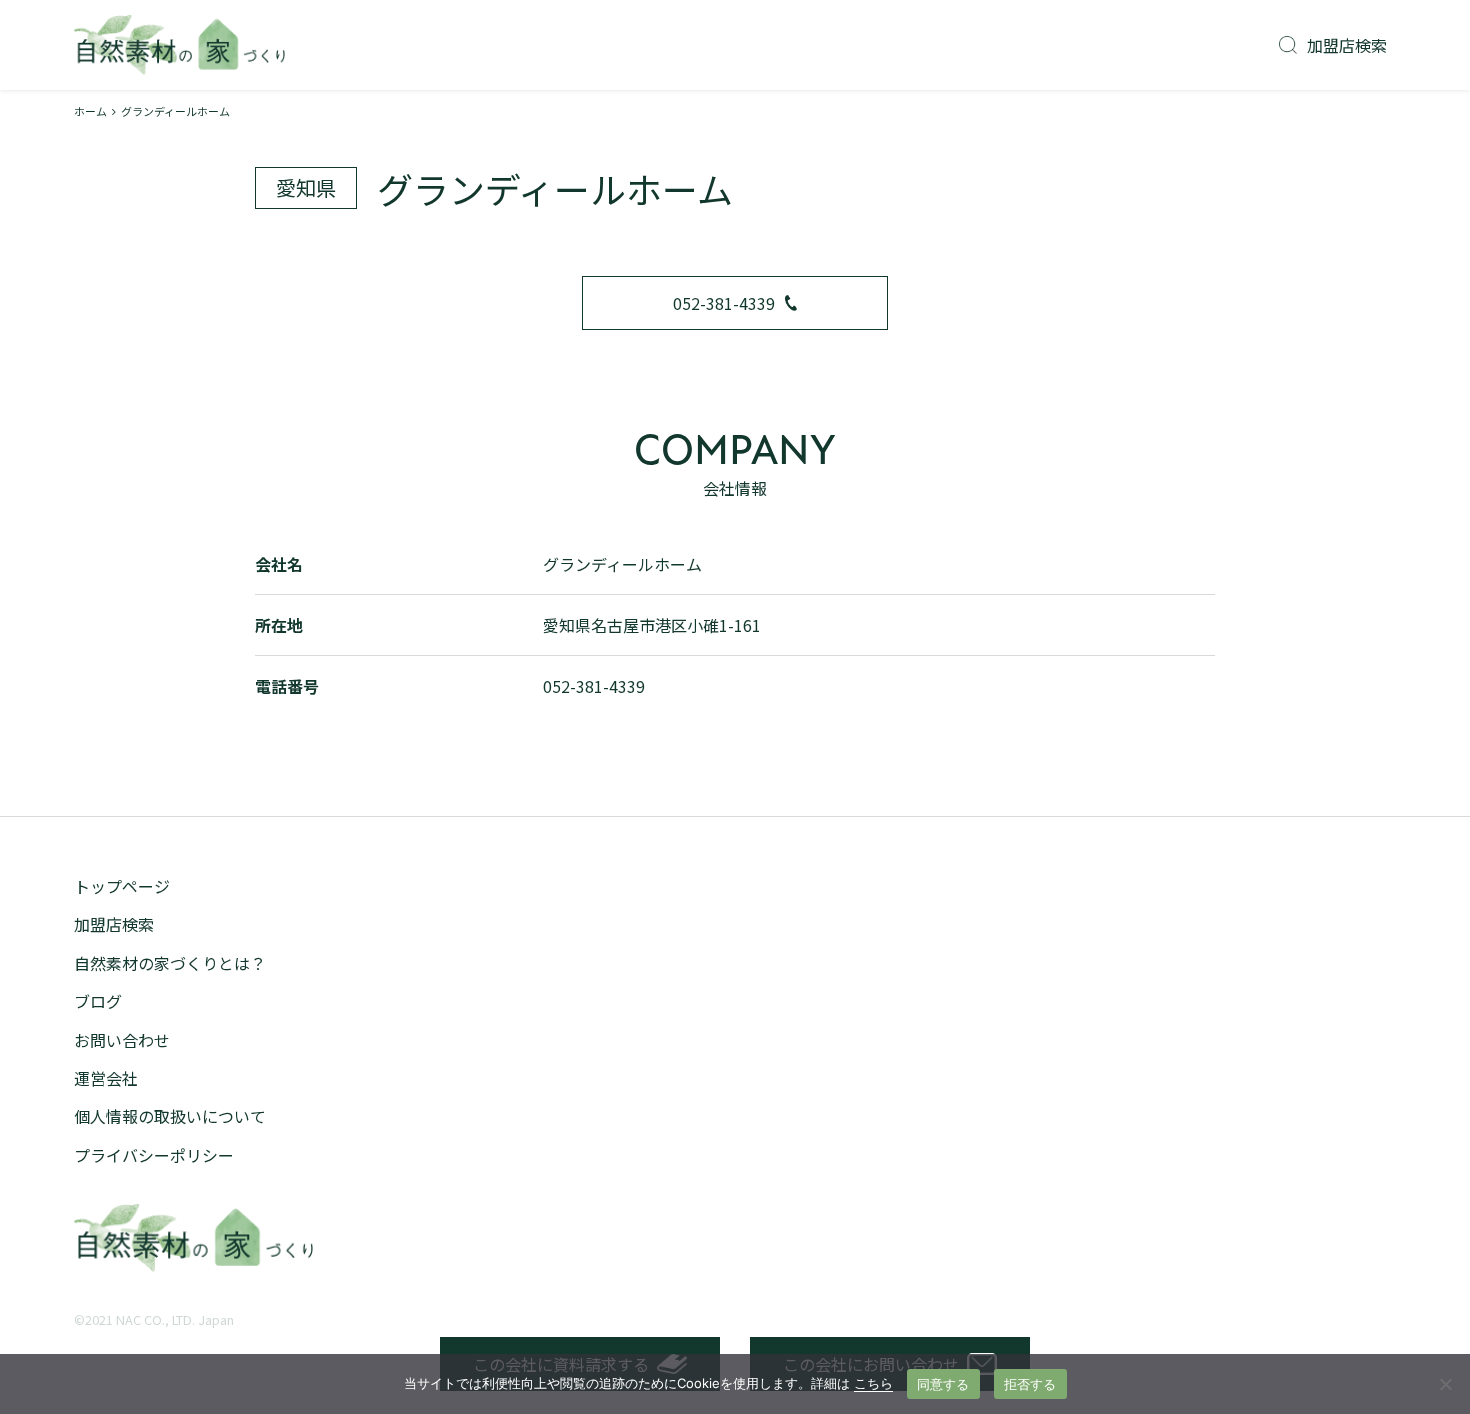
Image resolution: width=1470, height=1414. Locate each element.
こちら (873, 1383)
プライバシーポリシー (154, 1155)
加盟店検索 (1347, 45)
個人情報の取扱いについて (170, 1116)
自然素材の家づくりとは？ (170, 963)
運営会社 (106, 1078)
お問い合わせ (122, 1040)
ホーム (90, 111)
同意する (943, 1384)
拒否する (1030, 1384)
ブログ (98, 1001)
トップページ (122, 886)
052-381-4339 (724, 303)
